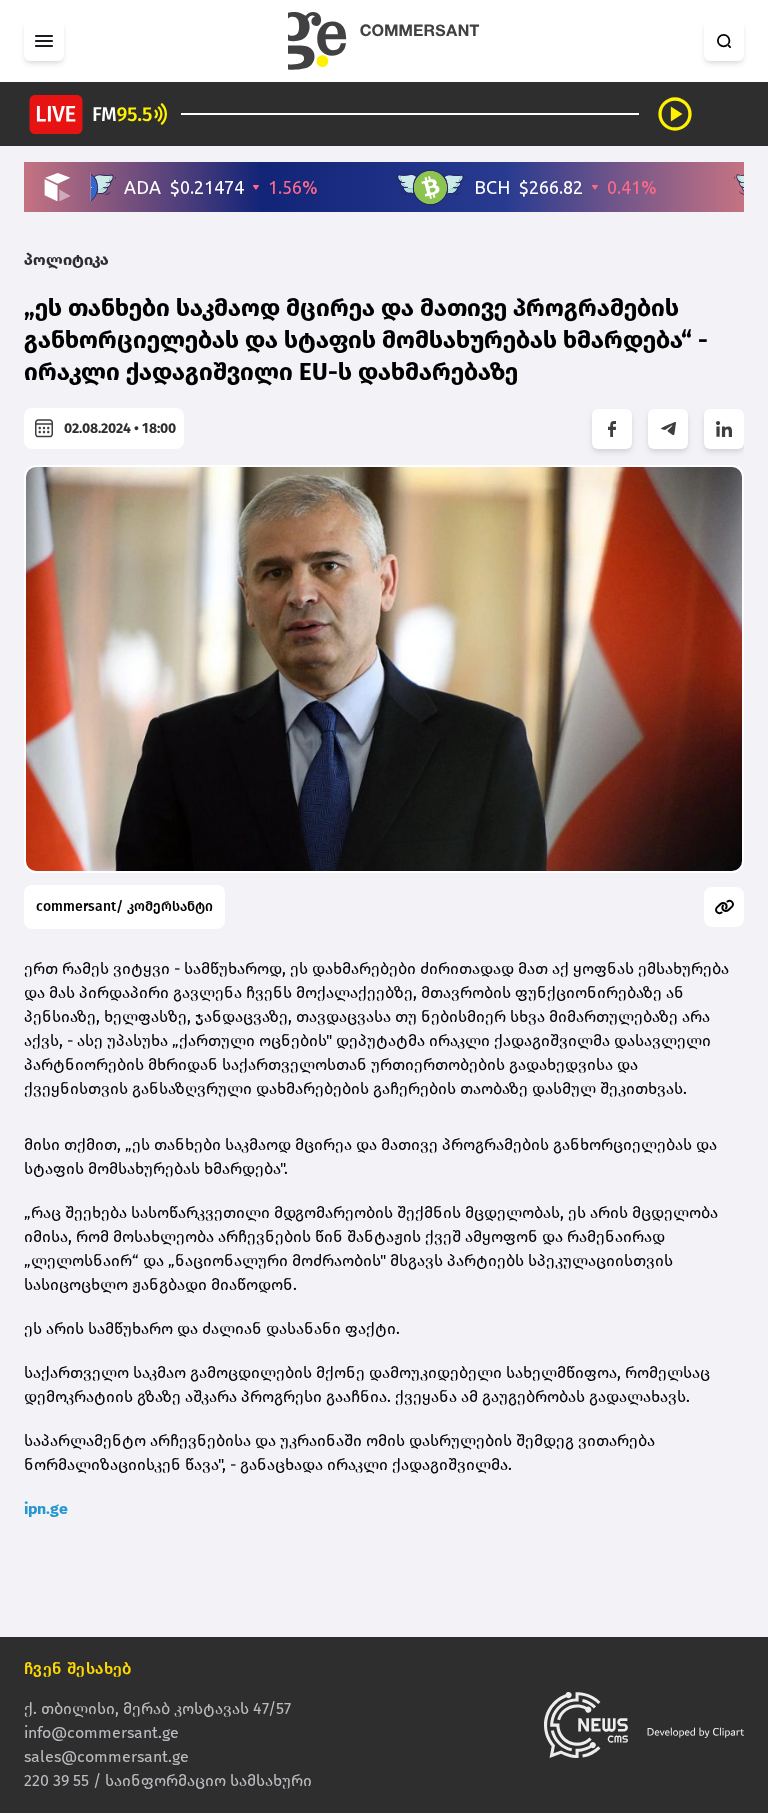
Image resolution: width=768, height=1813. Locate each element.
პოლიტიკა (66, 259)
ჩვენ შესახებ (78, 1668)
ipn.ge (46, 1508)
